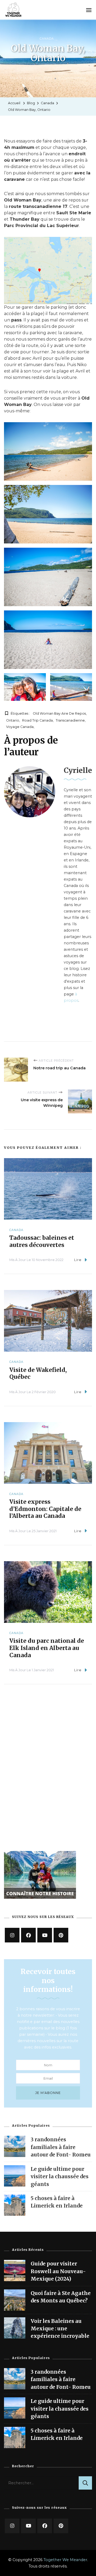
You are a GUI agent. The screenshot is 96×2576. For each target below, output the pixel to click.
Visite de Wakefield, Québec (38, 1373)
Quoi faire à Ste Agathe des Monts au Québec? (61, 2297)
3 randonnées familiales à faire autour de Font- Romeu (61, 2147)
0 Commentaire (72, 78)
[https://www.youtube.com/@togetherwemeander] (45, 1935)
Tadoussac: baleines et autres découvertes (42, 1241)
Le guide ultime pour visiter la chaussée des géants (60, 2177)
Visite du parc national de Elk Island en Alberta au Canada (47, 1648)
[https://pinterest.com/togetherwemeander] (61, 2526)
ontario (13, 720)
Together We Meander (65, 2560)
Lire (78, 1260)
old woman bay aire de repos (59, 713)
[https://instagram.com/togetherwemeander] (12, 1935)
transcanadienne (70, 720)
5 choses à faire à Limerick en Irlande (57, 2434)
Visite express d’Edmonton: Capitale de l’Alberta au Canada (45, 1509)
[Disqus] (48, 1767)
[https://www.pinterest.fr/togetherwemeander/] (61, 1935)
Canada (47, 39)
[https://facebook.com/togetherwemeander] (28, 1935)
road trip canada (37, 720)
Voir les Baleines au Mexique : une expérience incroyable (60, 2329)
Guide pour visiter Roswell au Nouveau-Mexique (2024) (58, 2271)
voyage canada (20, 727)
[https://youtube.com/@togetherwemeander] (28, 2526)
